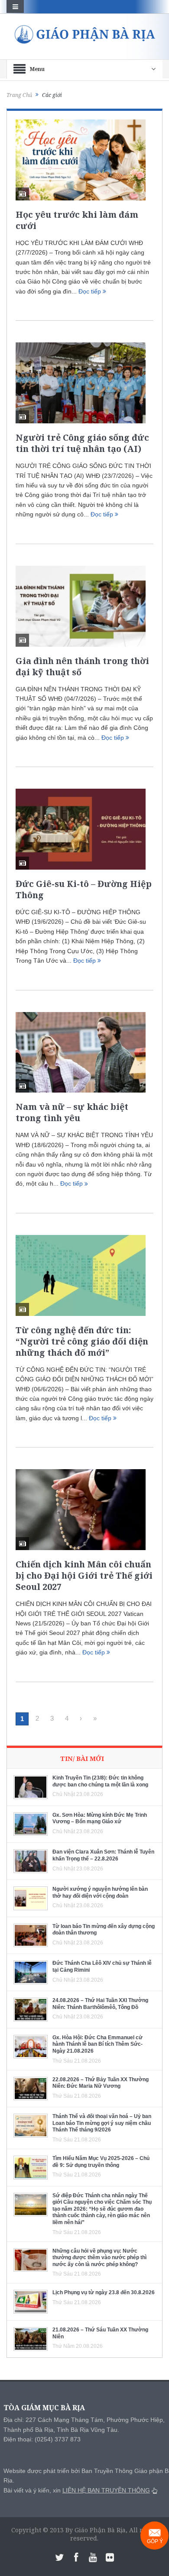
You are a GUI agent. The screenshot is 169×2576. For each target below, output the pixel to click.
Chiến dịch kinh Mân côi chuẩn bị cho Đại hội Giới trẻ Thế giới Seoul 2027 (84, 1575)
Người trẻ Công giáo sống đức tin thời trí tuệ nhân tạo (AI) (82, 443)
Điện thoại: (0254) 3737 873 (42, 2439)
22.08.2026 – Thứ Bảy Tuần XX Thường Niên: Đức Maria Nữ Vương (101, 2083)
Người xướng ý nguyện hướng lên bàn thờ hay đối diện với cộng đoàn (100, 1893)
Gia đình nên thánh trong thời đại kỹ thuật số (82, 666)
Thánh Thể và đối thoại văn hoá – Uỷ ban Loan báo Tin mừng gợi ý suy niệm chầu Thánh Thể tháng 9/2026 (102, 2123)
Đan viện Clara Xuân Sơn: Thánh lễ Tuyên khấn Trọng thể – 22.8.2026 (103, 1855)
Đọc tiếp (91, 291)
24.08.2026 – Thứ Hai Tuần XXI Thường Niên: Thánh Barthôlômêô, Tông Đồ (100, 2004)
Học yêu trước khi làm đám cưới (77, 220)
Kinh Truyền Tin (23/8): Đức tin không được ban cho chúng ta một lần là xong (100, 1781)
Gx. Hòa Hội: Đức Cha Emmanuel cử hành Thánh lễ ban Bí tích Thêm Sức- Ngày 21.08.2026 (97, 2044)
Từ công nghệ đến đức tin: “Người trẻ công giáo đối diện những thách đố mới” (82, 1341)
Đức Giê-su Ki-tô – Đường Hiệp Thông (84, 889)
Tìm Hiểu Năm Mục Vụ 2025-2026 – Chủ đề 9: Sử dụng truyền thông (101, 2162)
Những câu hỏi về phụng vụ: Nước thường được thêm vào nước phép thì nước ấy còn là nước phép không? (99, 2258)
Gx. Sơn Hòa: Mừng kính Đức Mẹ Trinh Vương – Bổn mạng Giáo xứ (100, 1818)
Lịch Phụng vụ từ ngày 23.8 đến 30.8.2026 (104, 2292)
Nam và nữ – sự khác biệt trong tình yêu (72, 1112)
